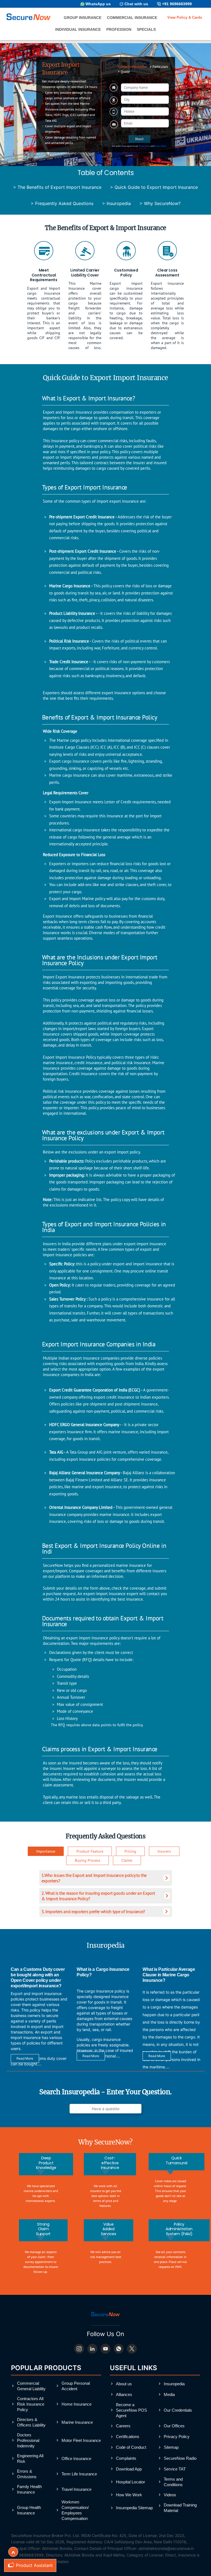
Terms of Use (144, 146)
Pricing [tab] (130, 1851)
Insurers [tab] (164, 1851)
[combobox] (145, 100)
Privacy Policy (160, 146)
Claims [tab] (127, 1860)
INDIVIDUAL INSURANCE (78, 30)
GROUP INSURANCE (83, 18)
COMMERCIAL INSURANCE (132, 18)
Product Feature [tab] (90, 1851)
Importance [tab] (46, 1851)
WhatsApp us (98, 4)
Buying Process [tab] (88, 1860)
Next (139, 139)
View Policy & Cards (185, 17)
